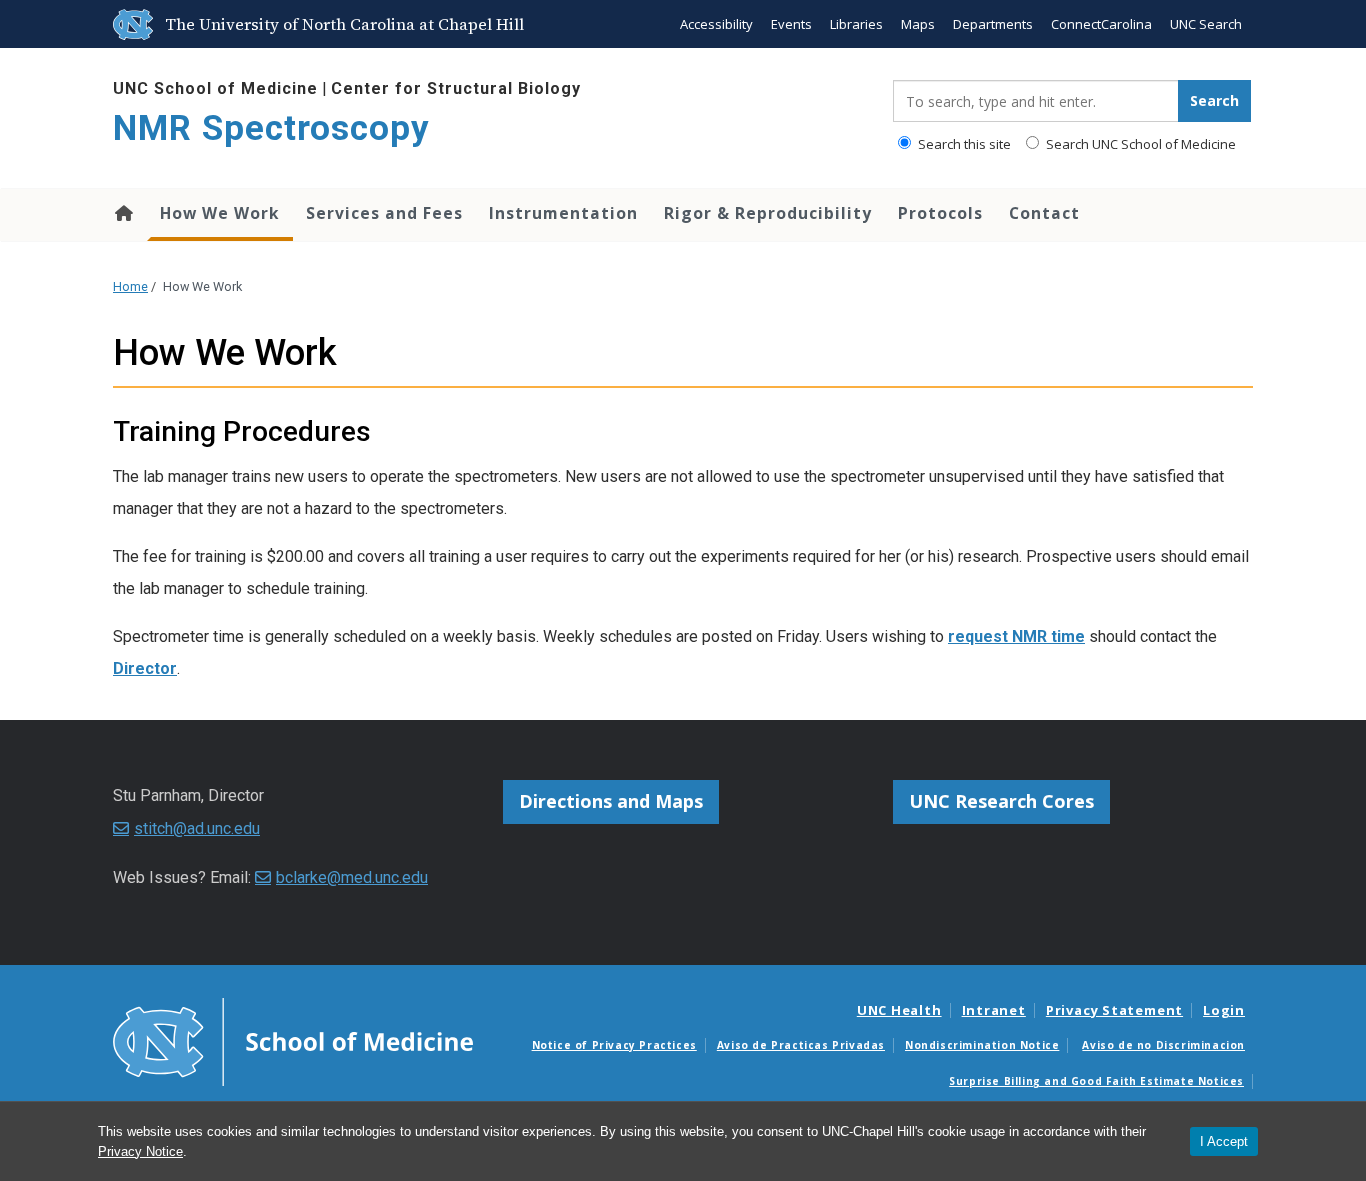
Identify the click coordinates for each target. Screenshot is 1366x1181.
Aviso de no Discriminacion (1163, 1045)
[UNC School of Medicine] (293, 1040)
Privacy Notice (140, 1151)
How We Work (220, 213)
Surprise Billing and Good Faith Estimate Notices (1096, 1081)
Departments (993, 24)
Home (122, 213)
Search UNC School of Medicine (1139, 144)
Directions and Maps (611, 801)
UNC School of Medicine (215, 88)
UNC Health (899, 1010)
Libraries (856, 24)
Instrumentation (563, 213)
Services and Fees (384, 213)
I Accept (1224, 1141)
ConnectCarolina (1101, 24)
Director (145, 668)
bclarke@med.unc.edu (352, 877)
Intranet (994, 1010)
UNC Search (1206, 24)
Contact (1044, 213)
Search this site (963, 144)
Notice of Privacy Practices (614, 1045)
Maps (918, 24)
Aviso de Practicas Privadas (801, 1045)
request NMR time (1016, 636)
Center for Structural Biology (456, 88)
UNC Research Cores (1001, 801)
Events (791, 24)
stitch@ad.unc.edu (197, 828)
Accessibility (716, 24)
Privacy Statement (1114, 1010)
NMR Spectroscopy (271, 128)
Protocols (940, 213)
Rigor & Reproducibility (768, 213)
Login (1224, 1010)
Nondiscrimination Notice (982, 1045)
